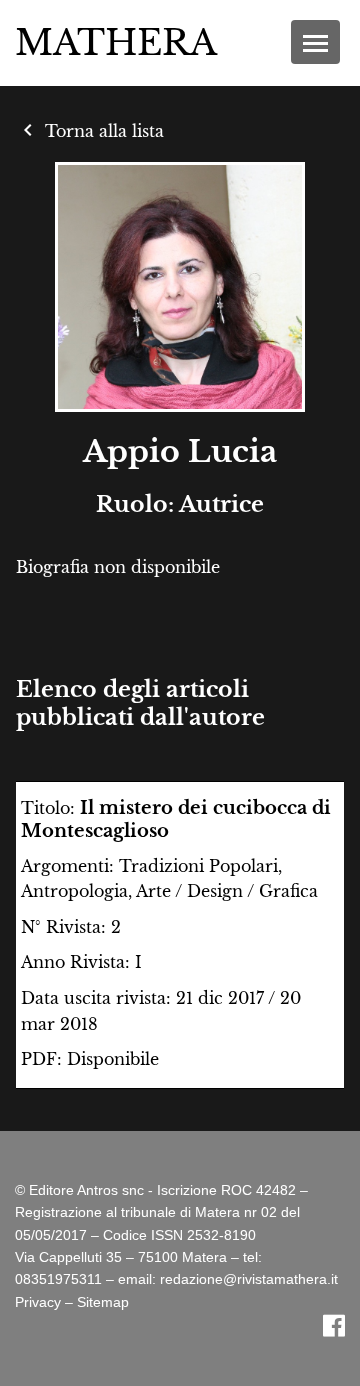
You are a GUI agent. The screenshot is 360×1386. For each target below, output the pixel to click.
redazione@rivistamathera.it (249, 1279)
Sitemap (103, 1302)
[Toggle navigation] (315, 42)
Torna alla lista (90, 131)
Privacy (38, 1302)
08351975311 (58, 1279)
